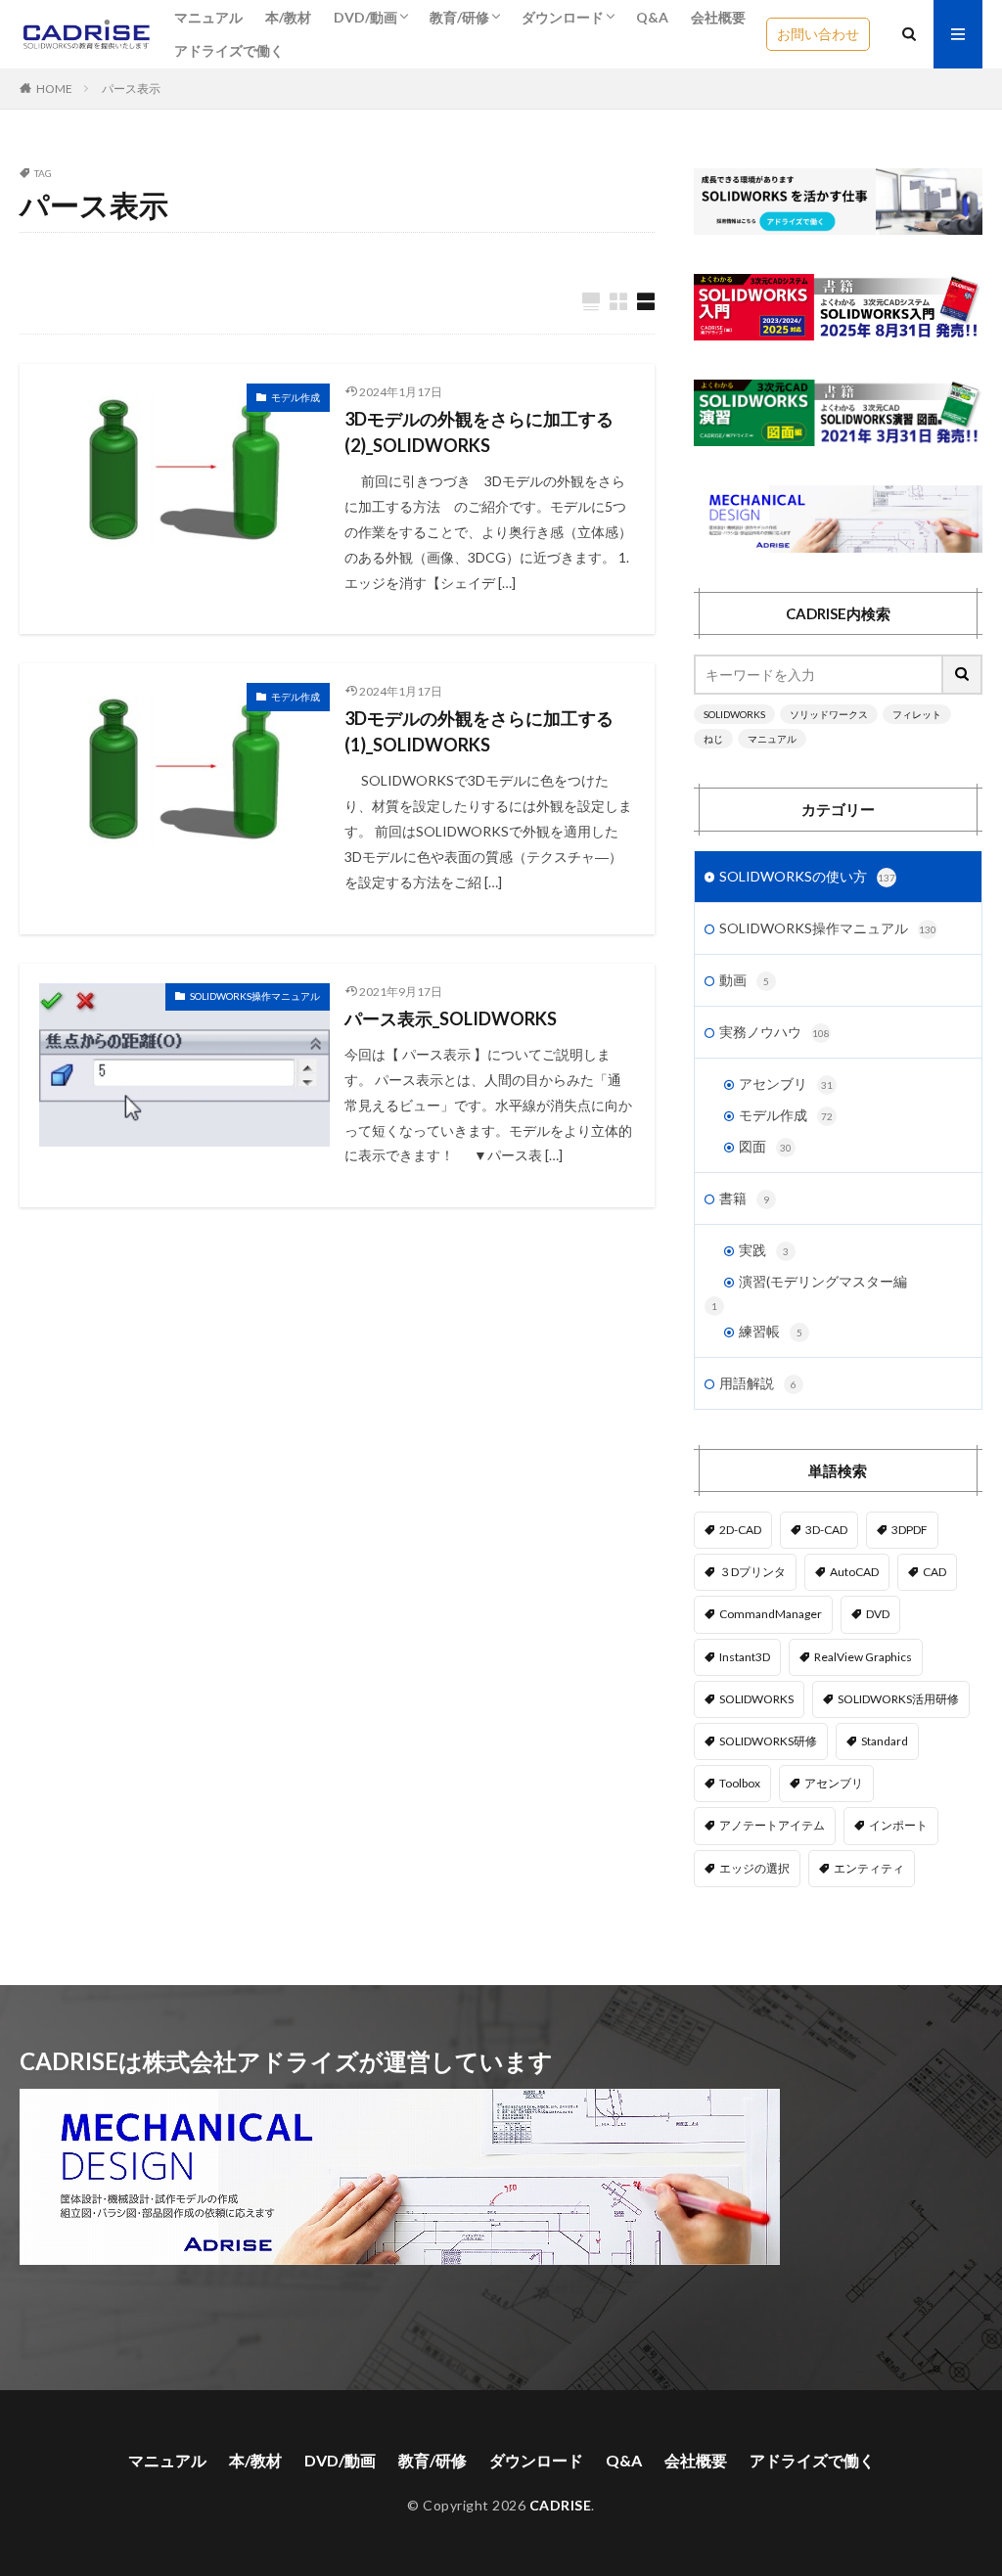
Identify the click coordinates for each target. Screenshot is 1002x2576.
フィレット (917, 714)
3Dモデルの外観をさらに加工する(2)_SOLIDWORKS (479, 432)
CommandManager (771, 1614)
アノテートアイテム (772, 1825)
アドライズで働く (229, 50)
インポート (898, 1825)
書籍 (744, 1198)
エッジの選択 (754, 1868)
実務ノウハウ (774, 1032)
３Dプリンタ (752, 1572)
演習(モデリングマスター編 (823, 1281)
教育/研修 (459, 17)
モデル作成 (296, 397)
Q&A (652, 17)
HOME (54, 89)
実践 (764, 1250)
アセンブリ (786, 1084)
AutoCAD (854, 1572)
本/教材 (288, 17)
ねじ (713, 739)
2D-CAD (740, 1530)
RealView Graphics (863, 1657)
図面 (765, 1146)
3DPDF (910, 1530)
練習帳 (771, 1331)
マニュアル (208, 17)
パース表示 (131, 89)
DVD (878, 1614)
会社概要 (718, 17)
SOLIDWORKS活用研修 (898, 1699)
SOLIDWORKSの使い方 (807, 876)
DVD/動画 (365, 17)
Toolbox (740, 1783)
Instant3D (745, 1657)
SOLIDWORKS (734, 714)
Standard (885, 1741)
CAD (934, 1572)
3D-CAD (826, 1530)
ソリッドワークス (829, 714)
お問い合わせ (818, 34)
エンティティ (869, 1868)
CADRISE (561, 2505)
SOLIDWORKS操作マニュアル (255, 996)
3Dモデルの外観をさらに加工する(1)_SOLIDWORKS (479, 731)
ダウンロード (563, 17)
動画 (744, 980)
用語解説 (758, 1383)
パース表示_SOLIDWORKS (451, 1018)
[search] (963, 675)
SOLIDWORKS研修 (768, 1741)
